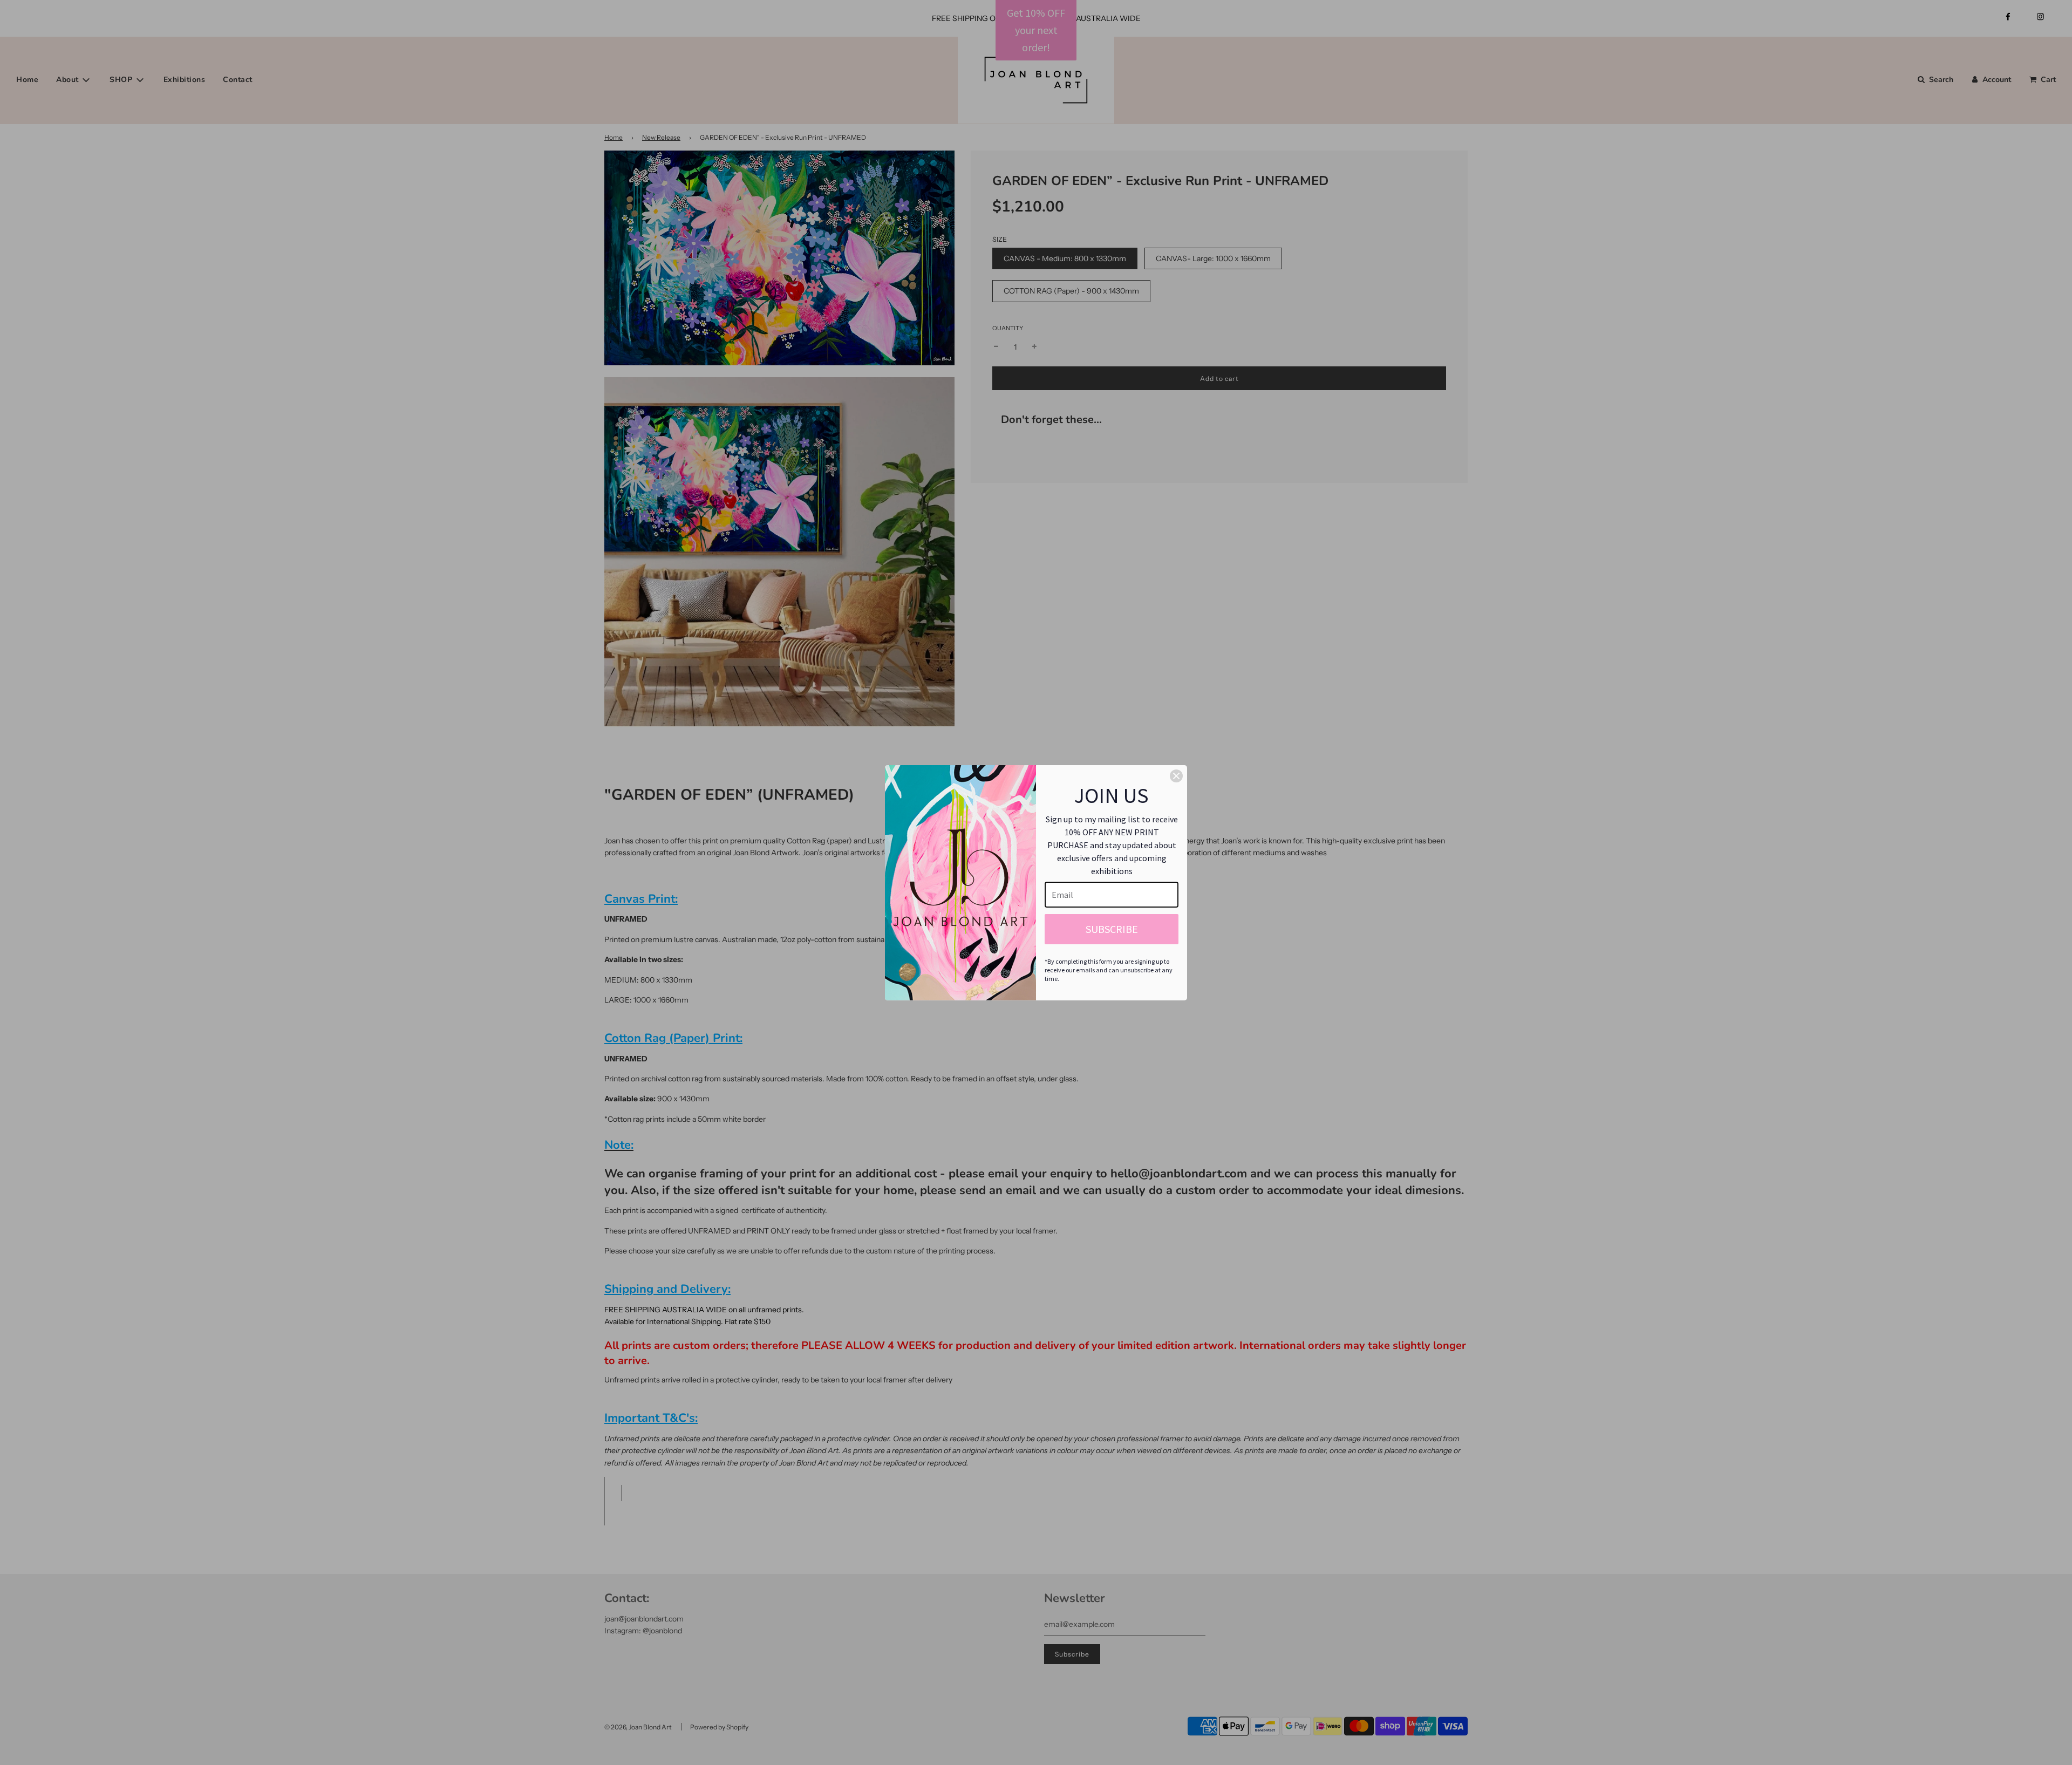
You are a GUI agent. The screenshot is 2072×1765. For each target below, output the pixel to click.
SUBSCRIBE (1112, 929)
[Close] (1176, 776)
